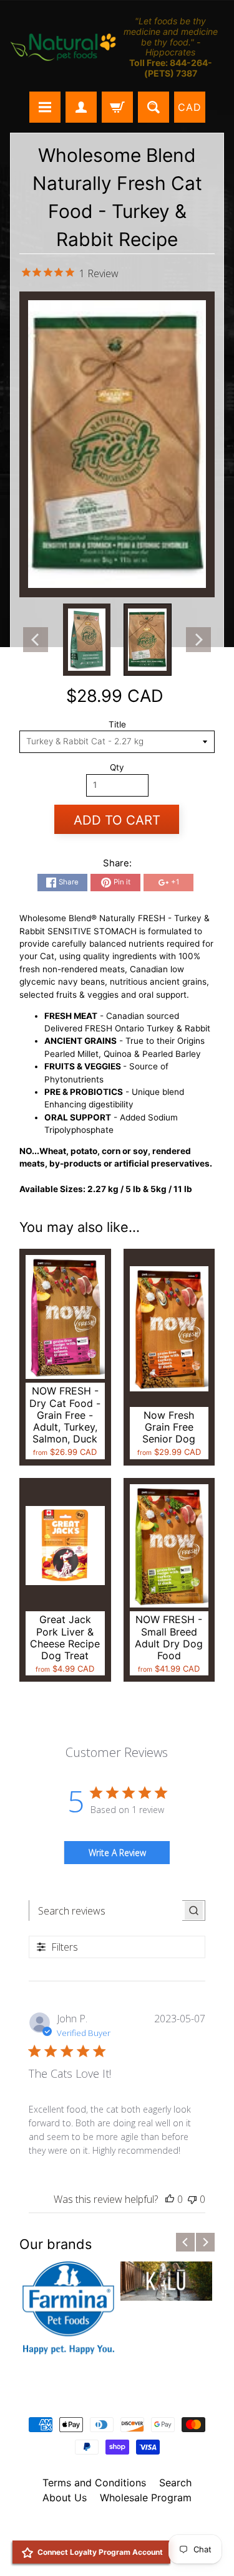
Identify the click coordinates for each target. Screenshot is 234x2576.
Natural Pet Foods (113, 2530)
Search (175, 2483)
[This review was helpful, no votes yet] (170, 2199)
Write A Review (117, 1853)
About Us (65, 2498)
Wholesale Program (146, 2498)
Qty (117, 767)
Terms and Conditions (94, 2483)
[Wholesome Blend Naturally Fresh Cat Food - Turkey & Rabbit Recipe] (87, 640)
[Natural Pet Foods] (64, 48)
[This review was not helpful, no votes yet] (192, 2199)
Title (117, 724)
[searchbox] (105, 1911)
